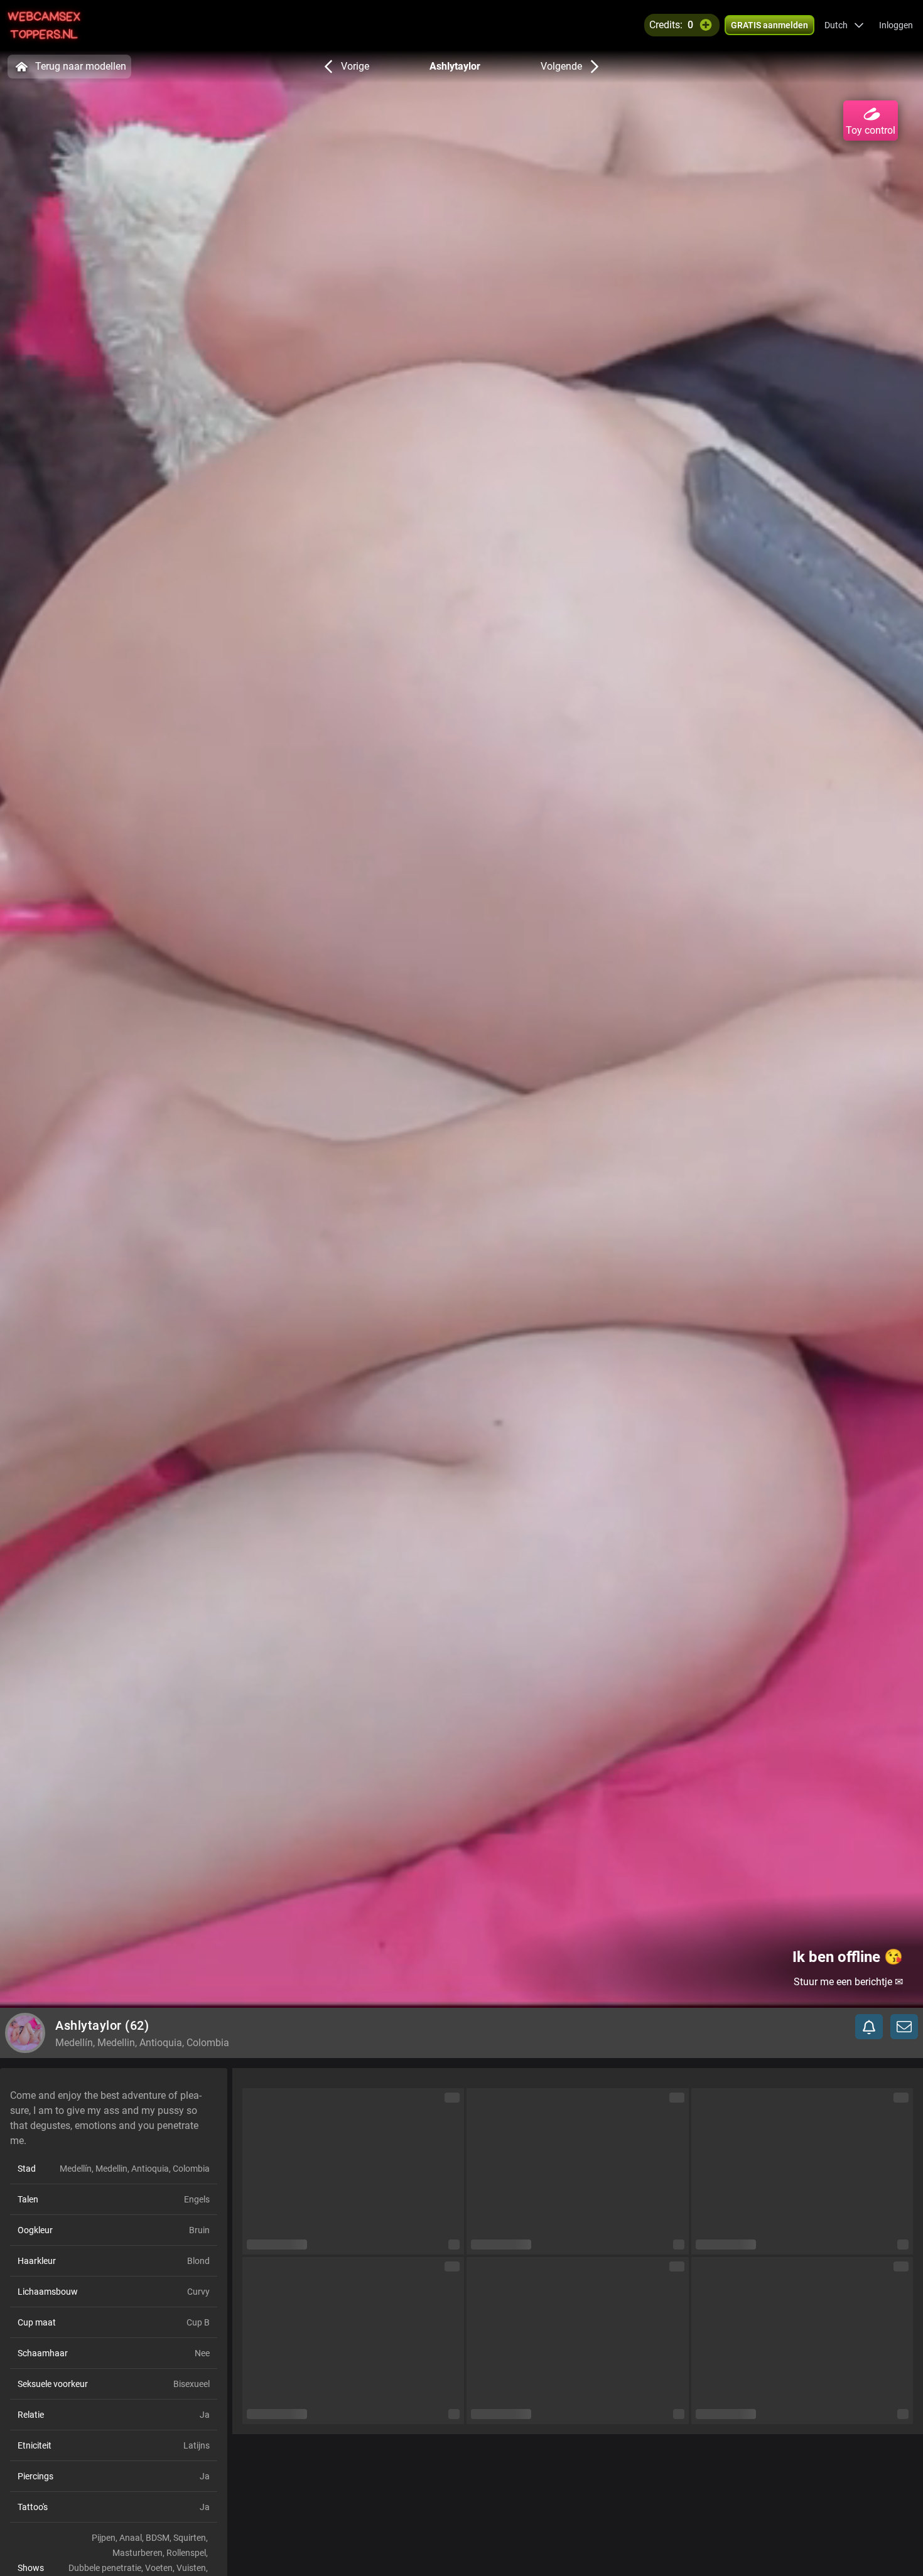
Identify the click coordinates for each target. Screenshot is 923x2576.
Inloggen (896, 25)
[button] (844, 25)
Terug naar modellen (81, 66)
